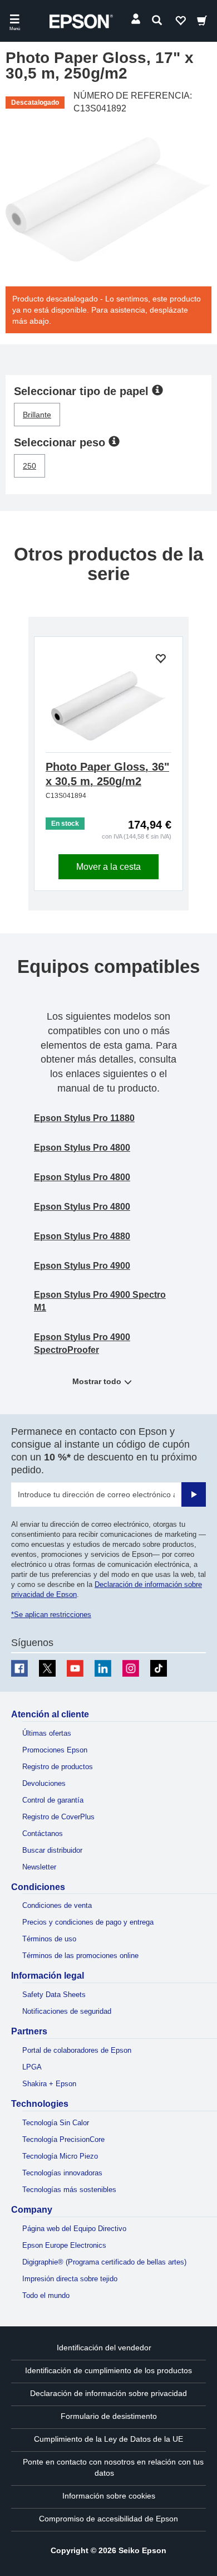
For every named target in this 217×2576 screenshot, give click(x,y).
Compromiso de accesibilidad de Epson (108, 2519)
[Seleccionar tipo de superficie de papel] (157, 389)
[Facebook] (19, 1668)
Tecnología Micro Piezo (60, 2156)
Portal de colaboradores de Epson (77, 2050)
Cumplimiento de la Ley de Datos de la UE (108, 2439)
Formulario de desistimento (109, 2416)
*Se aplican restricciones (51, 1615)
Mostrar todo (97, 1381)
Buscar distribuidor (52, 1850)
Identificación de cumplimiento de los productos (108, 2370)
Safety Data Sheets (54, 1995)
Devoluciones (44, 1783)
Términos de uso (49, 1939)
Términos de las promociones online (80, 1956)
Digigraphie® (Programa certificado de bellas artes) (104, 2262)
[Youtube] (75, 1668)
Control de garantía (53, 1800)
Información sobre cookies (109, 2496)
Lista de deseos (180, 23)
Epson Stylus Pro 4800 (82, 1148)
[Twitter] (47, 1668)
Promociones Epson (55, 1750)
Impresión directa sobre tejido (70, 2279)
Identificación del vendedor (104, 2348)
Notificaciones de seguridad (67, 2011)
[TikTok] (159, 1668)
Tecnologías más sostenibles (69, 2190)
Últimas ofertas (47, 1733)
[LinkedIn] (103, 1668)
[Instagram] (131, 1668)
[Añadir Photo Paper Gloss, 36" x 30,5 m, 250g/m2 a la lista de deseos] (160, 659)
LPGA (32, 2067)
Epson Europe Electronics (64, 2245)
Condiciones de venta (57, 1905)
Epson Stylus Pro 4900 (82, 1266)
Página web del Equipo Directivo (74, 2229)
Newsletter (39, 1867)
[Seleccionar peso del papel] (114, 441)
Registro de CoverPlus (58, 1817)
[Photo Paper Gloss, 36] (108, 706)
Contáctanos (43, 1834)
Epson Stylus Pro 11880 (84, 1118)
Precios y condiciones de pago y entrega (88, 1922)
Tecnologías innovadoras (62, 2173)
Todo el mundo (46, 2295)
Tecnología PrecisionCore (63, 2139)
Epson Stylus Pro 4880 (82, 1236)
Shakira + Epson (49, 2084)
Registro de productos (58, 1767)
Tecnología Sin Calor (56, 2123)
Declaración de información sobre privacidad (108, 2393)
